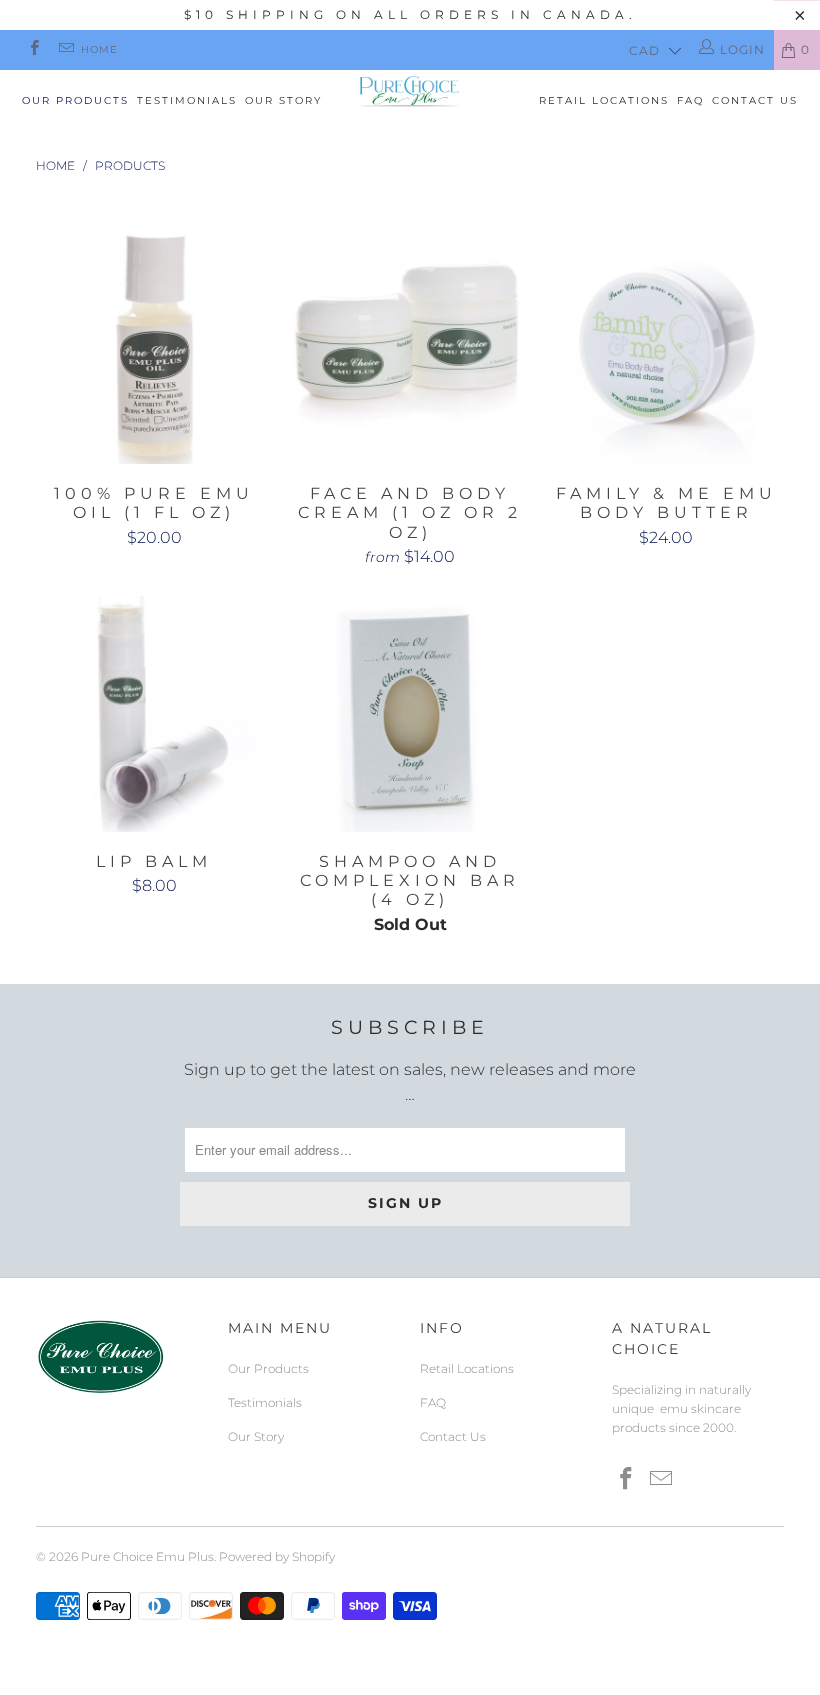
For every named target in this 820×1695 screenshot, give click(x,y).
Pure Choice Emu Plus (147, 1556)
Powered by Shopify (277, 1556)
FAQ (690, 100)
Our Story (283, 100)
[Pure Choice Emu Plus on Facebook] (33, 49)
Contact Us (755, 100)
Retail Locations (604, 100)
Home (99, 49)
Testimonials (187, 100)
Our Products (75, 100)
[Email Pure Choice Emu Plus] (64, 49)
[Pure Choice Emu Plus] (409, 90)
